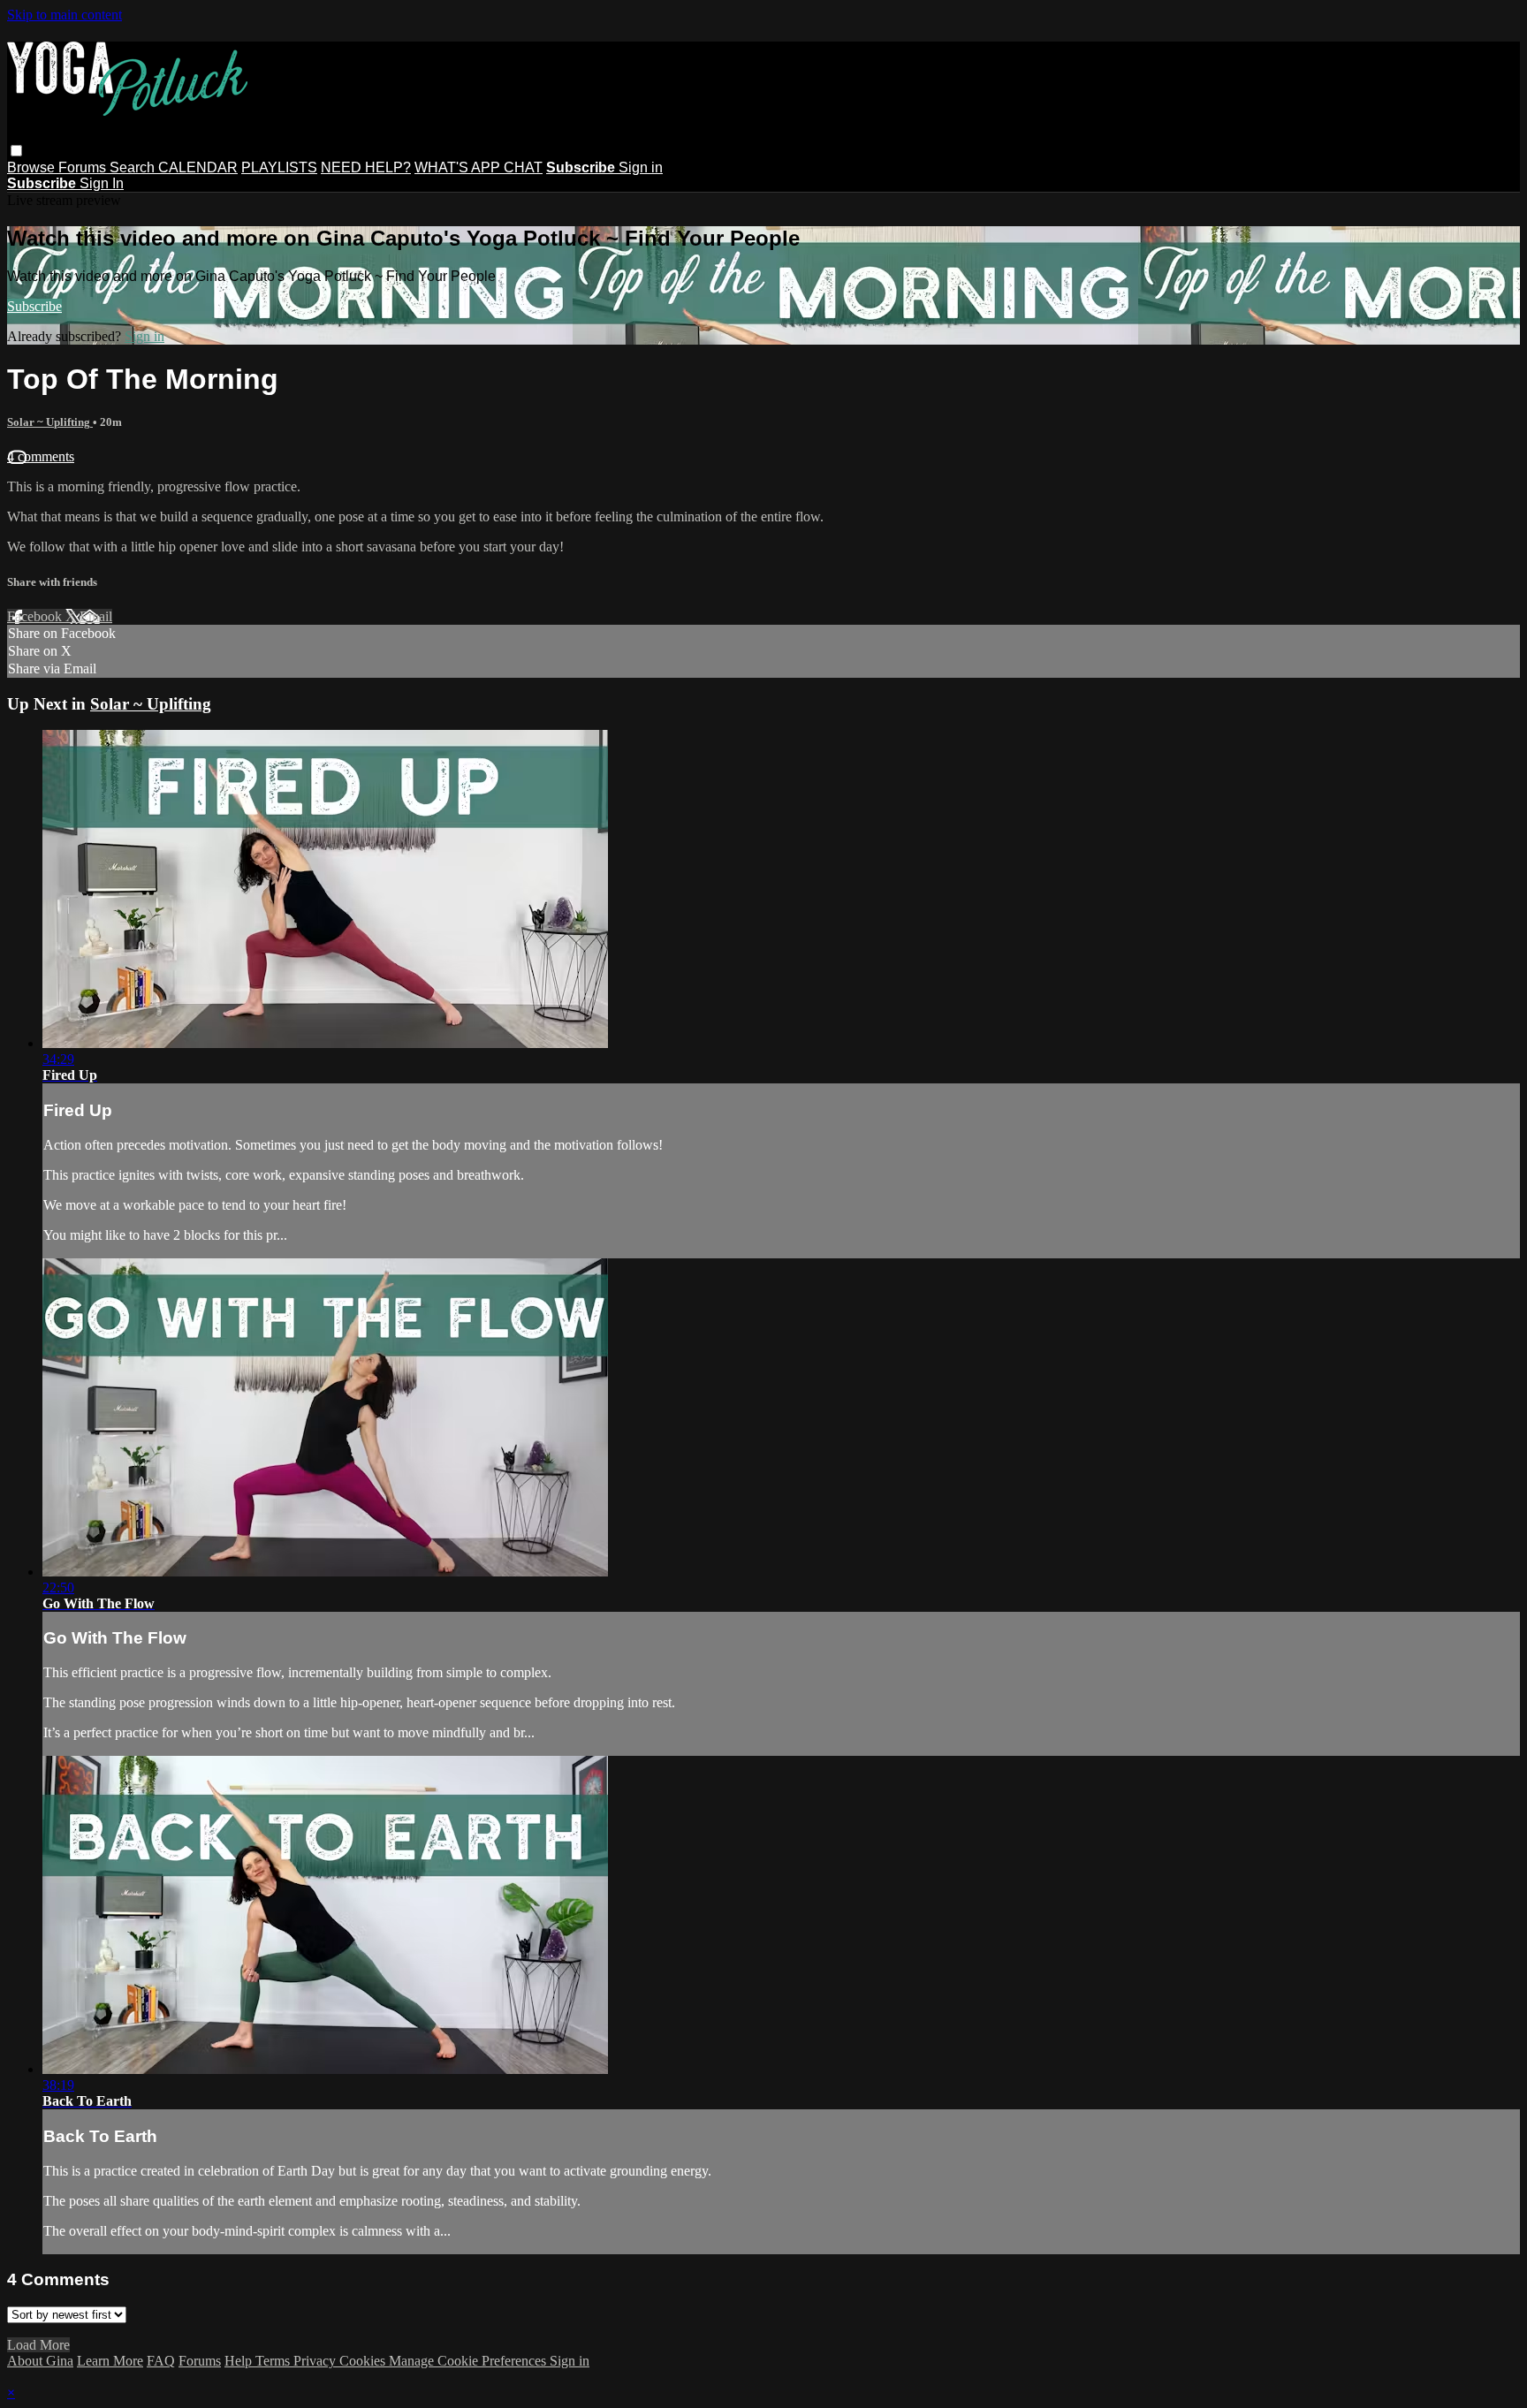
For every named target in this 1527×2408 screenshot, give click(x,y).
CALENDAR (198, 167)
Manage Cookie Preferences (469, 2361)
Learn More (110, 2361)
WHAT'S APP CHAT (479, 167)
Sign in (641, 167)
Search (134, 167)
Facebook (36, 616)
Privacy (316, 2361)
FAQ (161, 2361)
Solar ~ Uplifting (50, 422)
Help (240, 2361)
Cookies (364, 2361)
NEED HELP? (366, 167)
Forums (84, 167)
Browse (33, 167)
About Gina (40, 2361)
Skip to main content (65, 15)
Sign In (102, 183)
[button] (16, 151)
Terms (274, 2361)
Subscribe (34, 306)
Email (96, 616)
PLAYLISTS (279, 167)
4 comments (41, 456)
